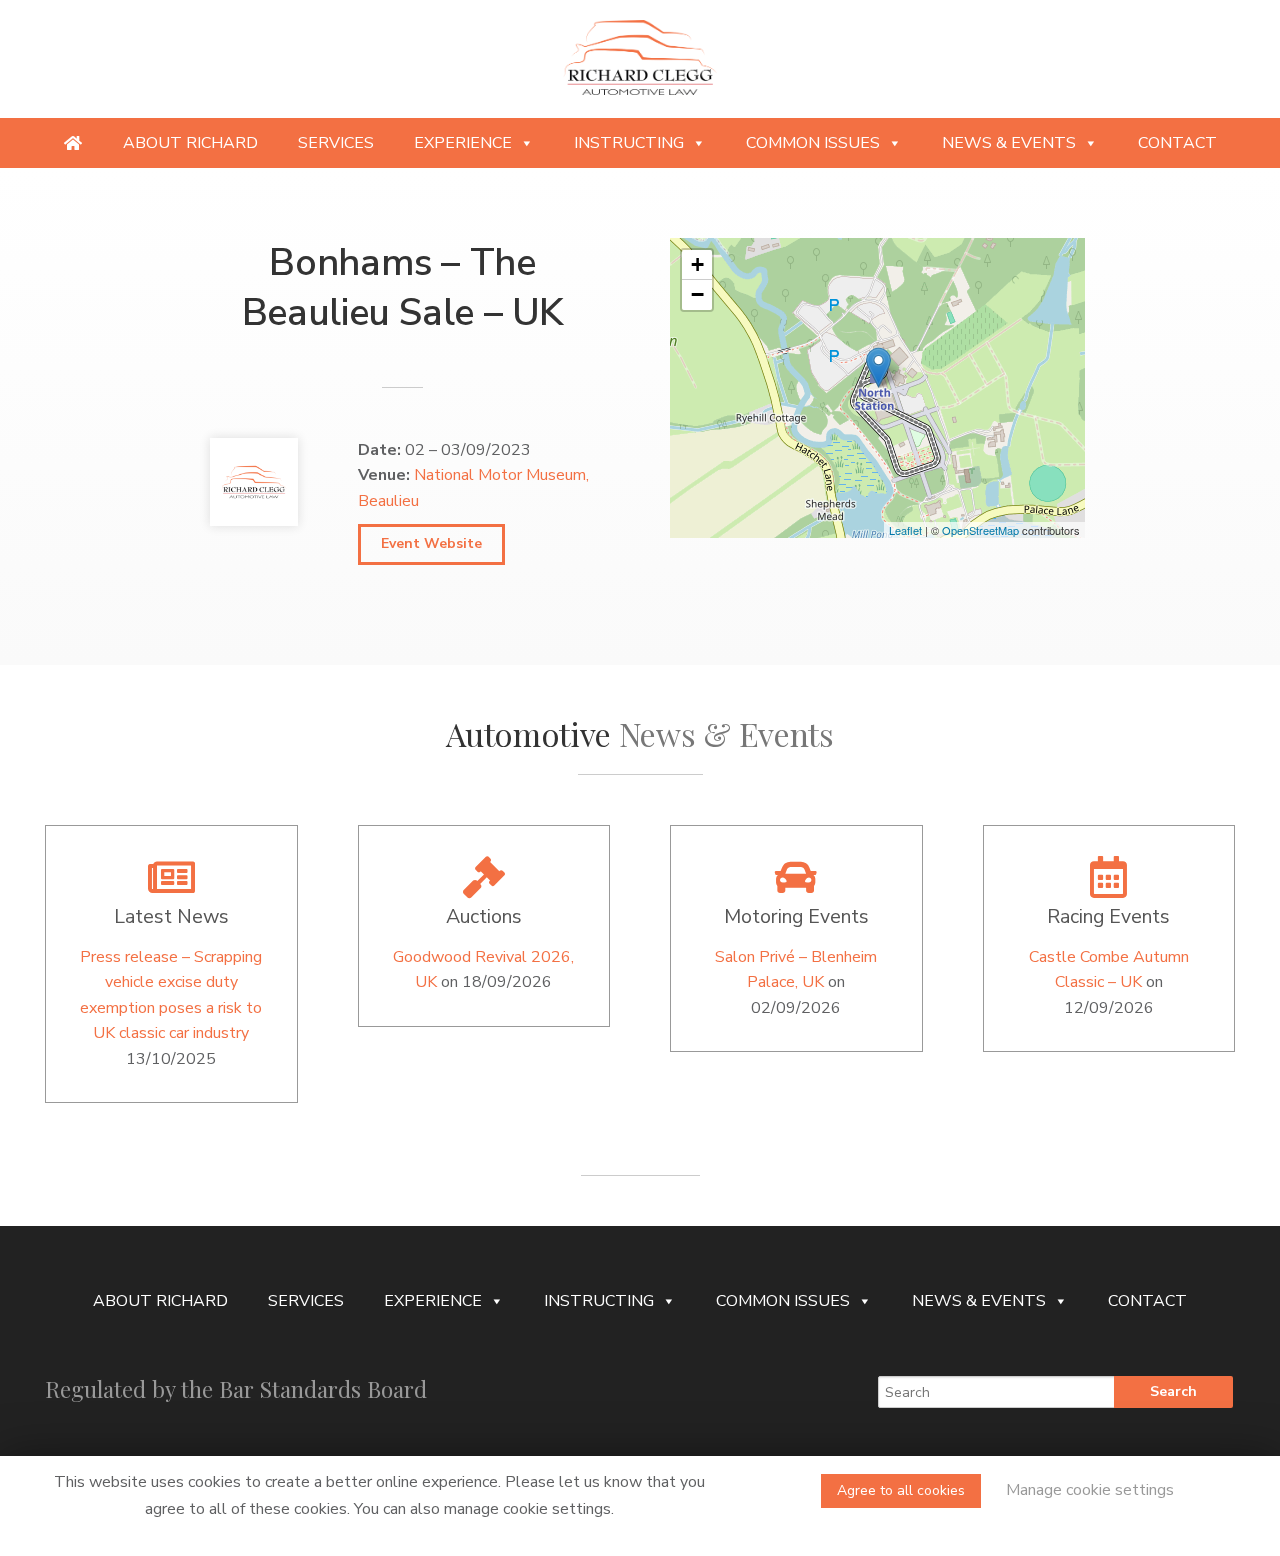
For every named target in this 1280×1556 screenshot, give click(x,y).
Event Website (431, 543)
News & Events (1009, 143)
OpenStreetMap (980, 530)
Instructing (629, 143)
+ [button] (697, 264)
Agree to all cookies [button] (901, 1490)
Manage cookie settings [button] (1090, 1490)
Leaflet (905, 530)
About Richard (190, 143)
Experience (463, 143)
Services (336, 143)
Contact (1177, 143)
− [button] (697, 294)
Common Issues (813, 143)
